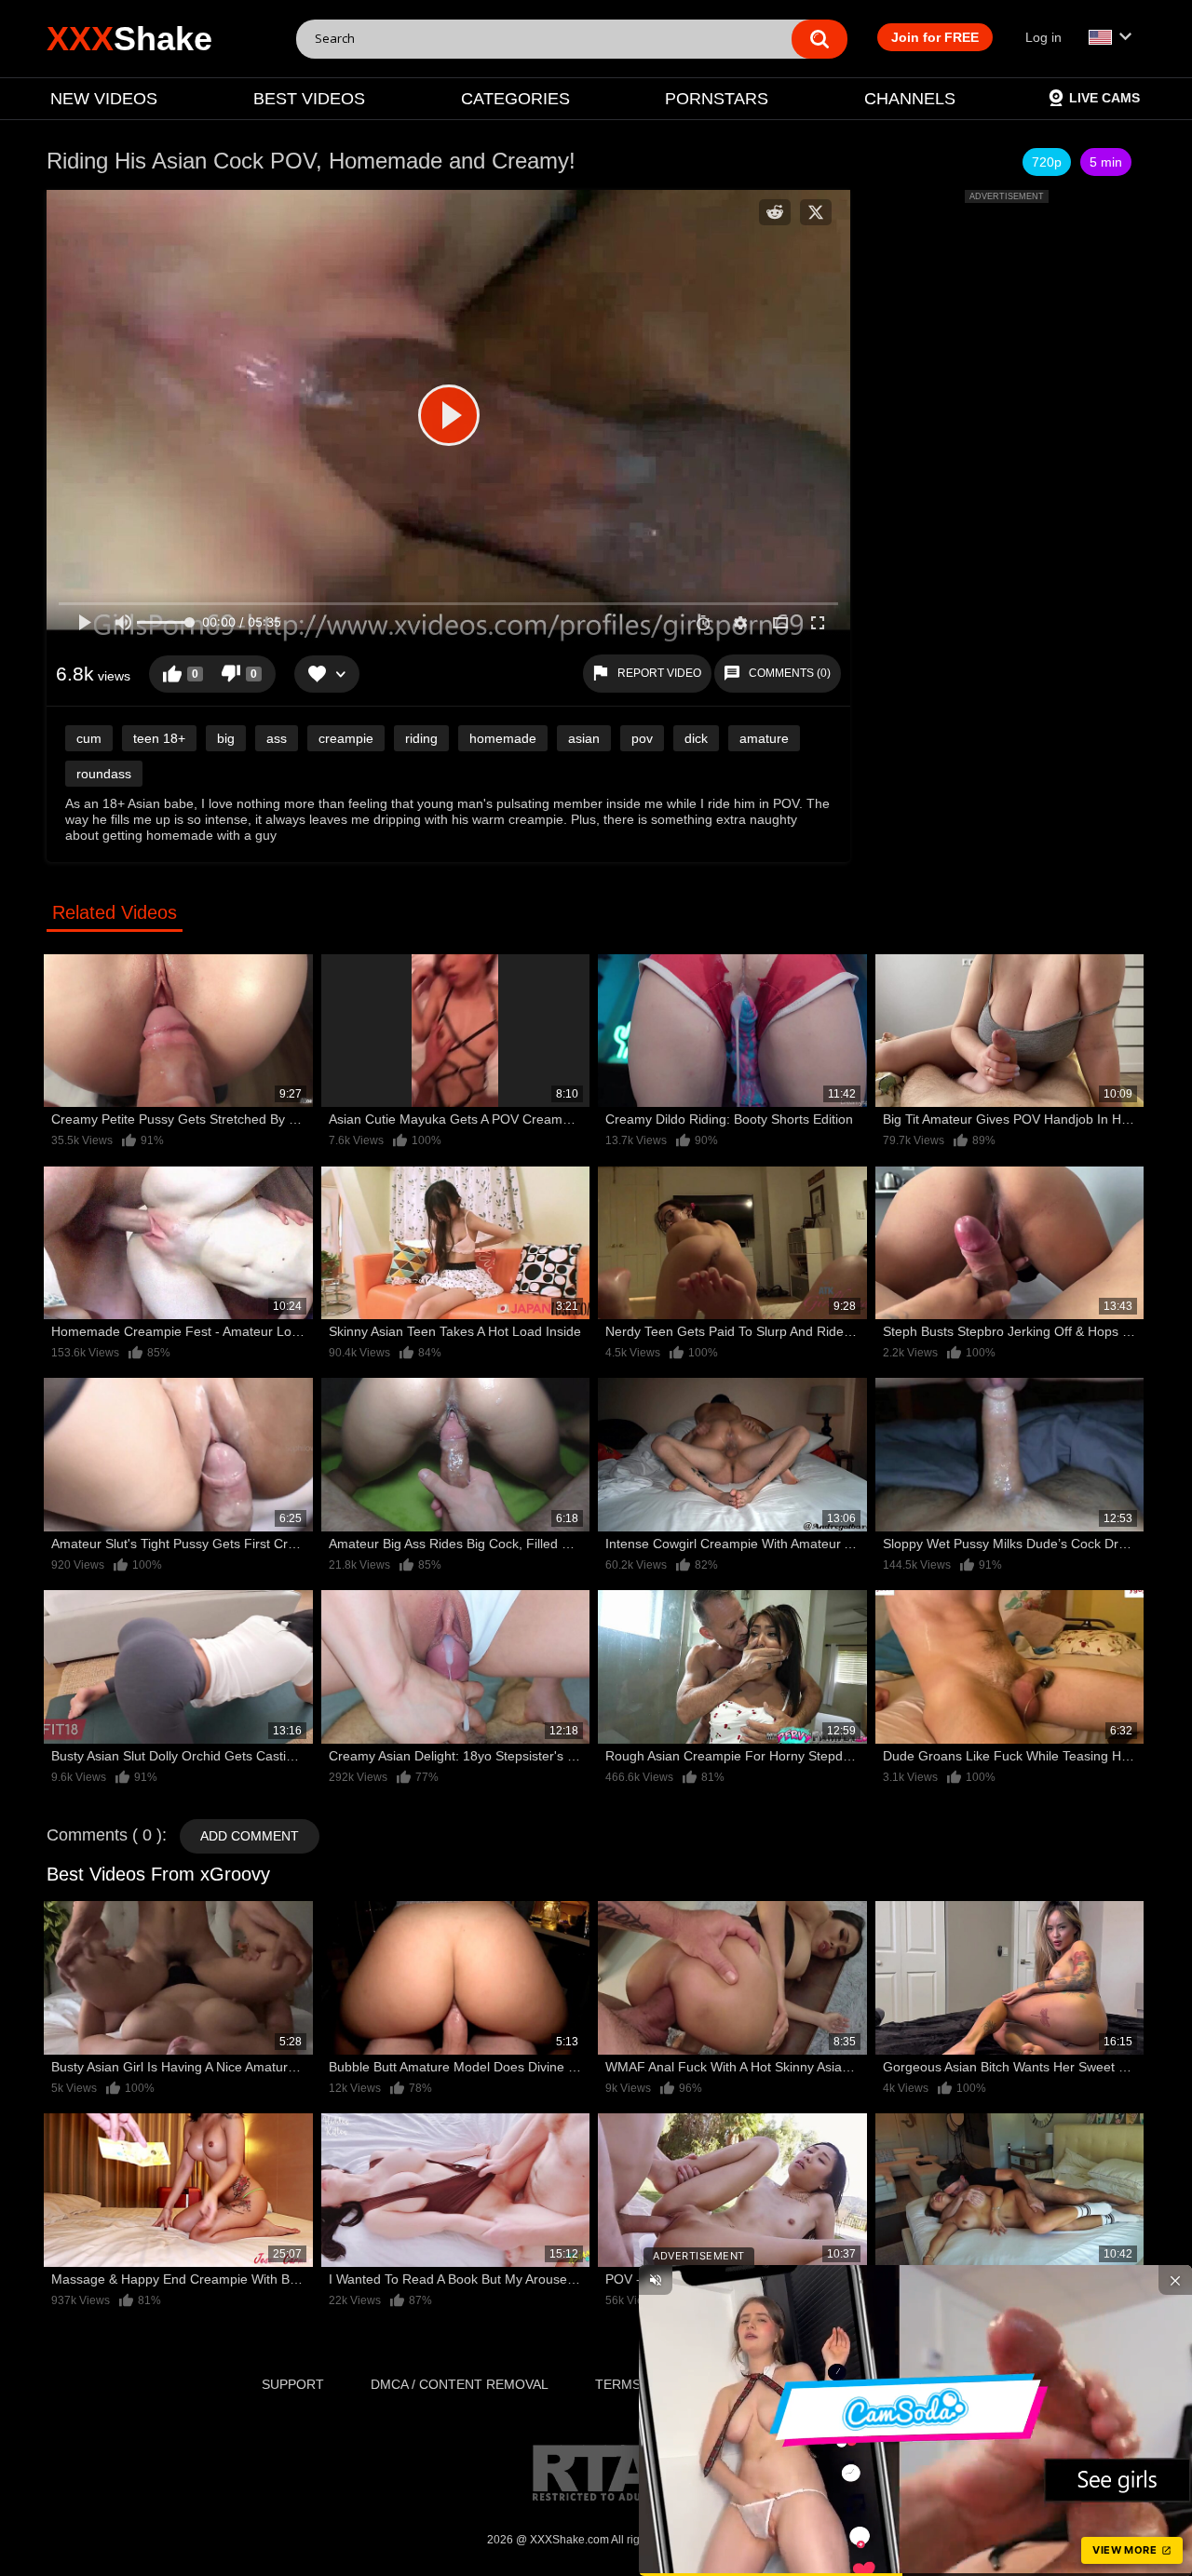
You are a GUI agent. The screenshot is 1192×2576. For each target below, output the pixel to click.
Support (293, 2384)
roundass (104, 774)
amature (764, 738)
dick (696, 738)
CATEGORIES (515, 99)
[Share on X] (816, 212)
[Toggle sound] (656, 2280)
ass (277, 738)
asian (584, 738)
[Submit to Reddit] (775, 212)
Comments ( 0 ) (104, 1835)
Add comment (250, 1836)
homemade (503, 738)
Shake (129, 39)
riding (421, 738)
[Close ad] (1175, 2280)
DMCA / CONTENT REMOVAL (460, 2384)
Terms (618, 2384)
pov (642, 738)
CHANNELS (910, 99)
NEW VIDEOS (104, 99)
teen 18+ (159, 738)
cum (89, 738)
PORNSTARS (717, 99)
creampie (346, 738)
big (226, 738)
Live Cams (1104, 98)
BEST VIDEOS (309, 99)
